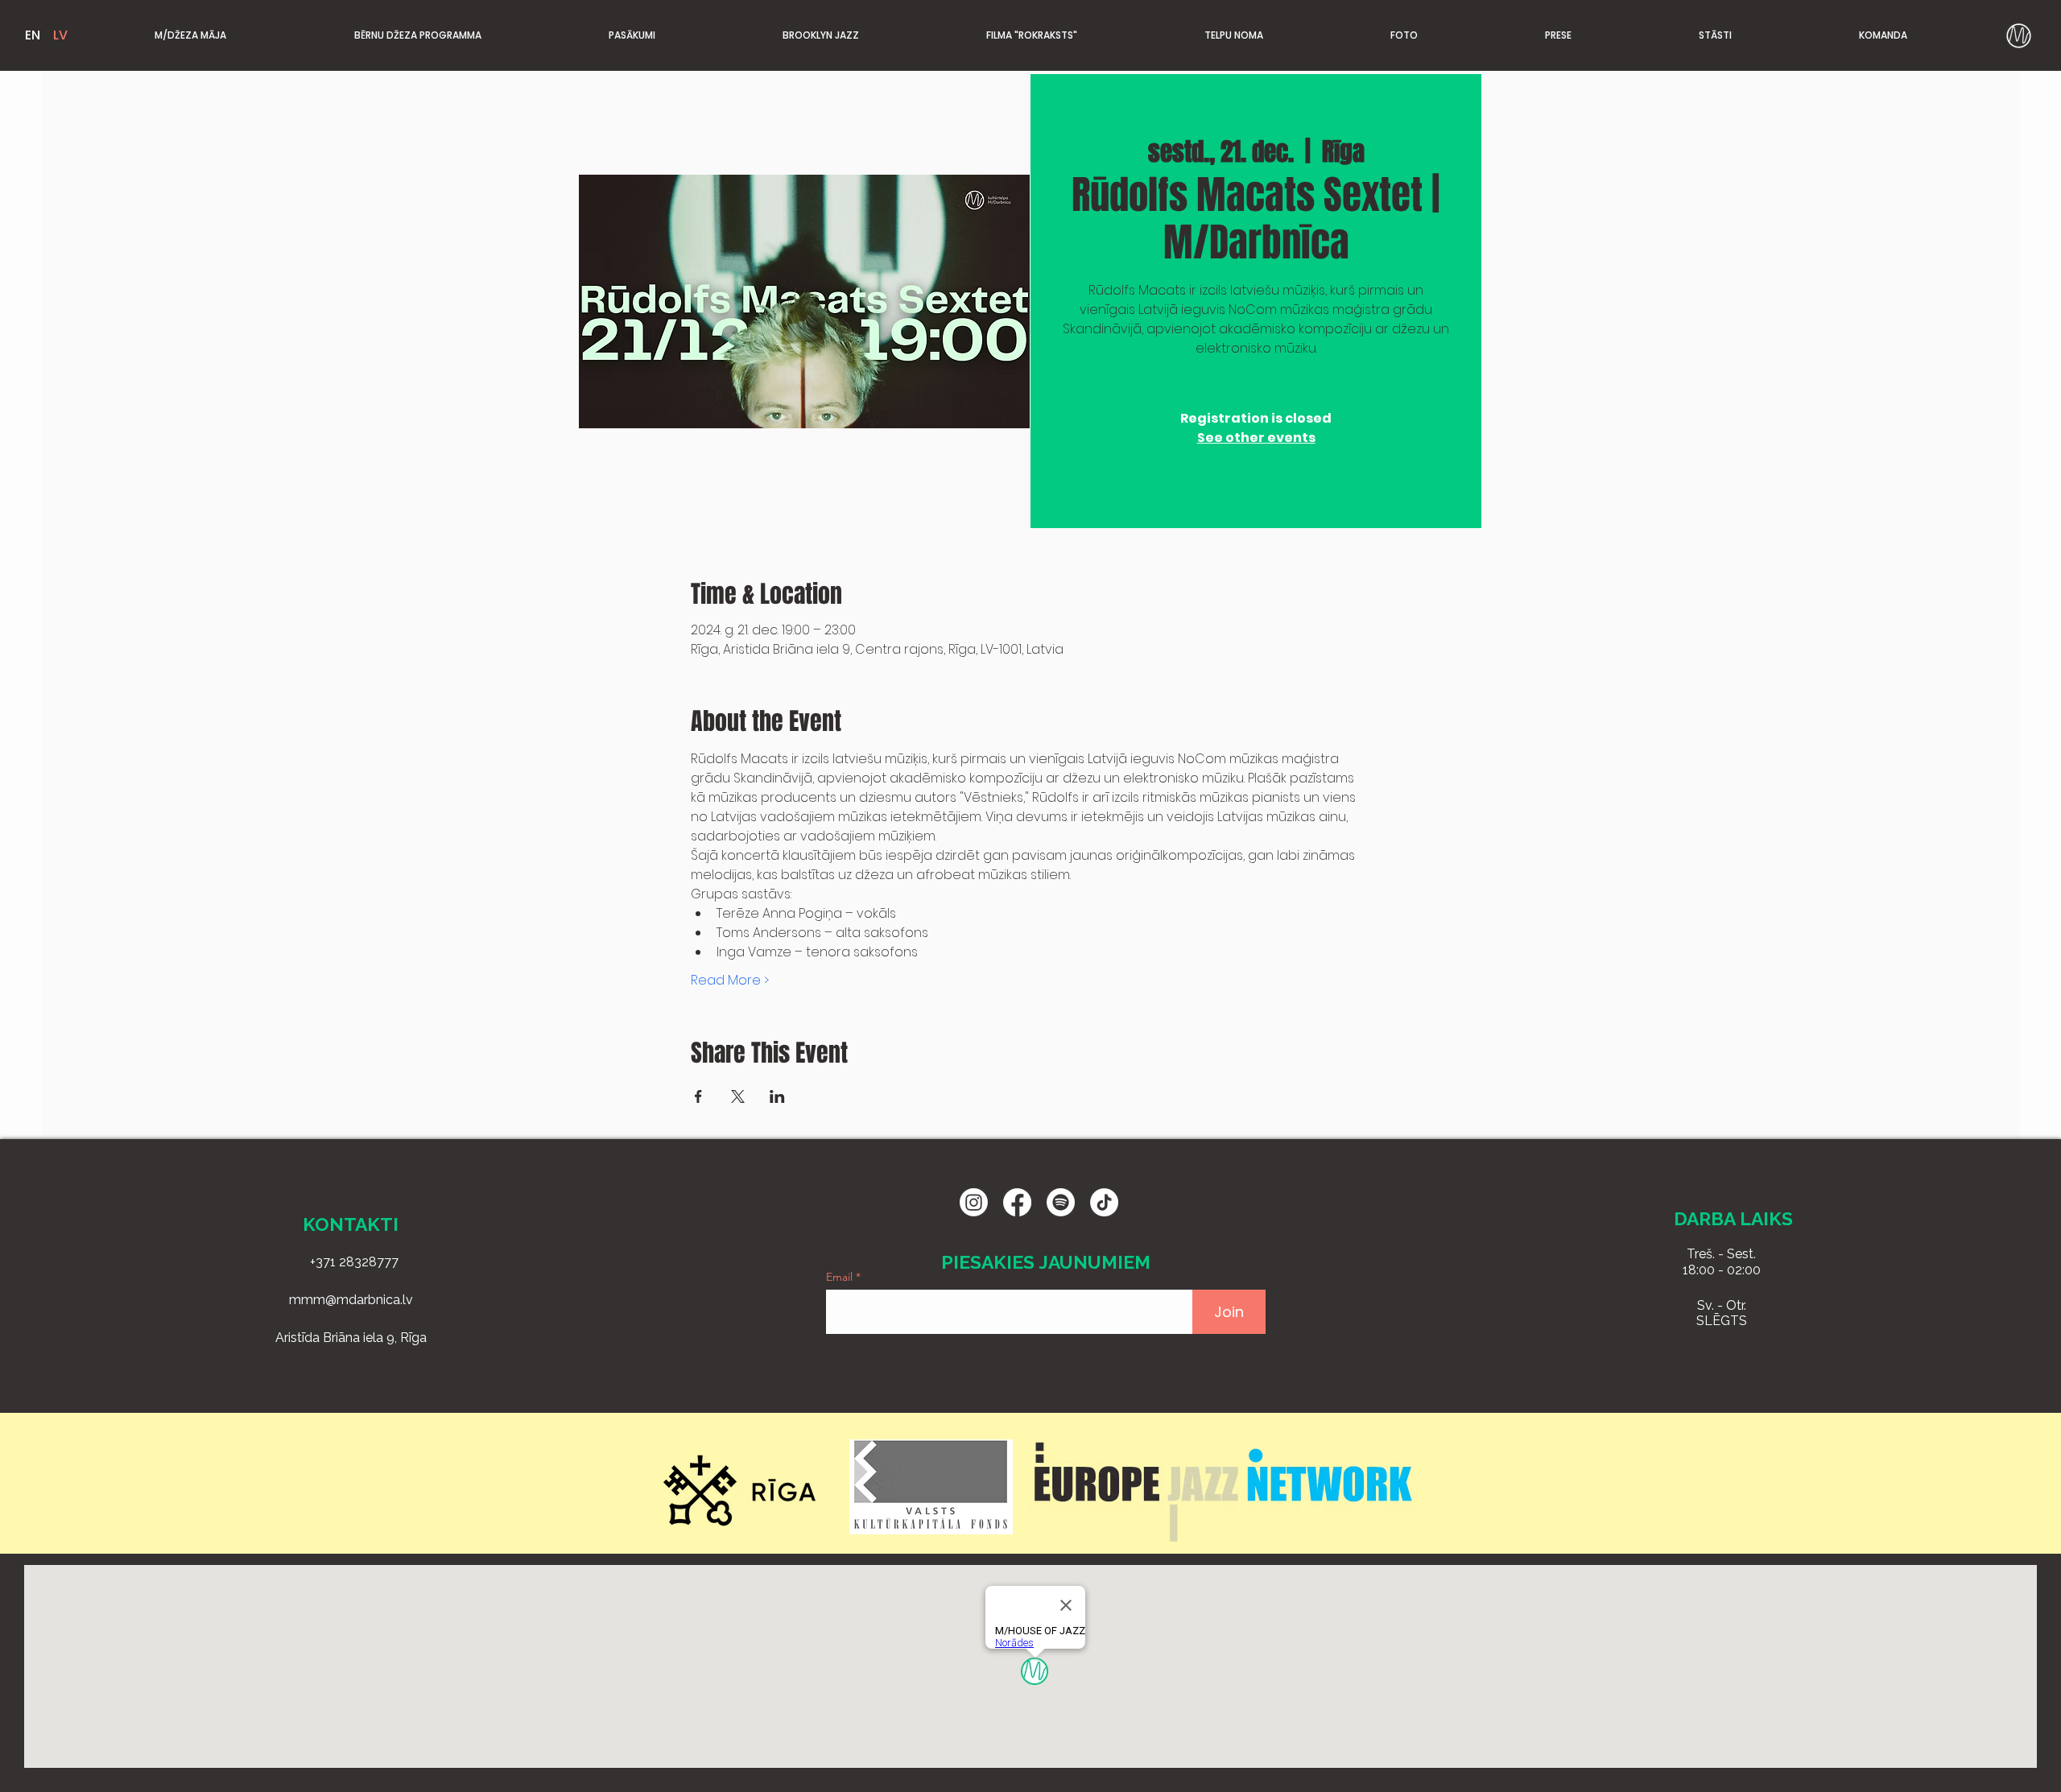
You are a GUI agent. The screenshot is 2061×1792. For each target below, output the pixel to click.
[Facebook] (1017, 1202)
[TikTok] (1104, 1202)
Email (841, 1277)
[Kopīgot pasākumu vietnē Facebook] (698, 1096)
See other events (1256, 438)
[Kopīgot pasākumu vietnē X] (738, 1096)
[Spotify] (1061, 1202)
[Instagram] (974, 1202)
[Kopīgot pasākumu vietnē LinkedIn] (777, 1096)
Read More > (730, 981)
